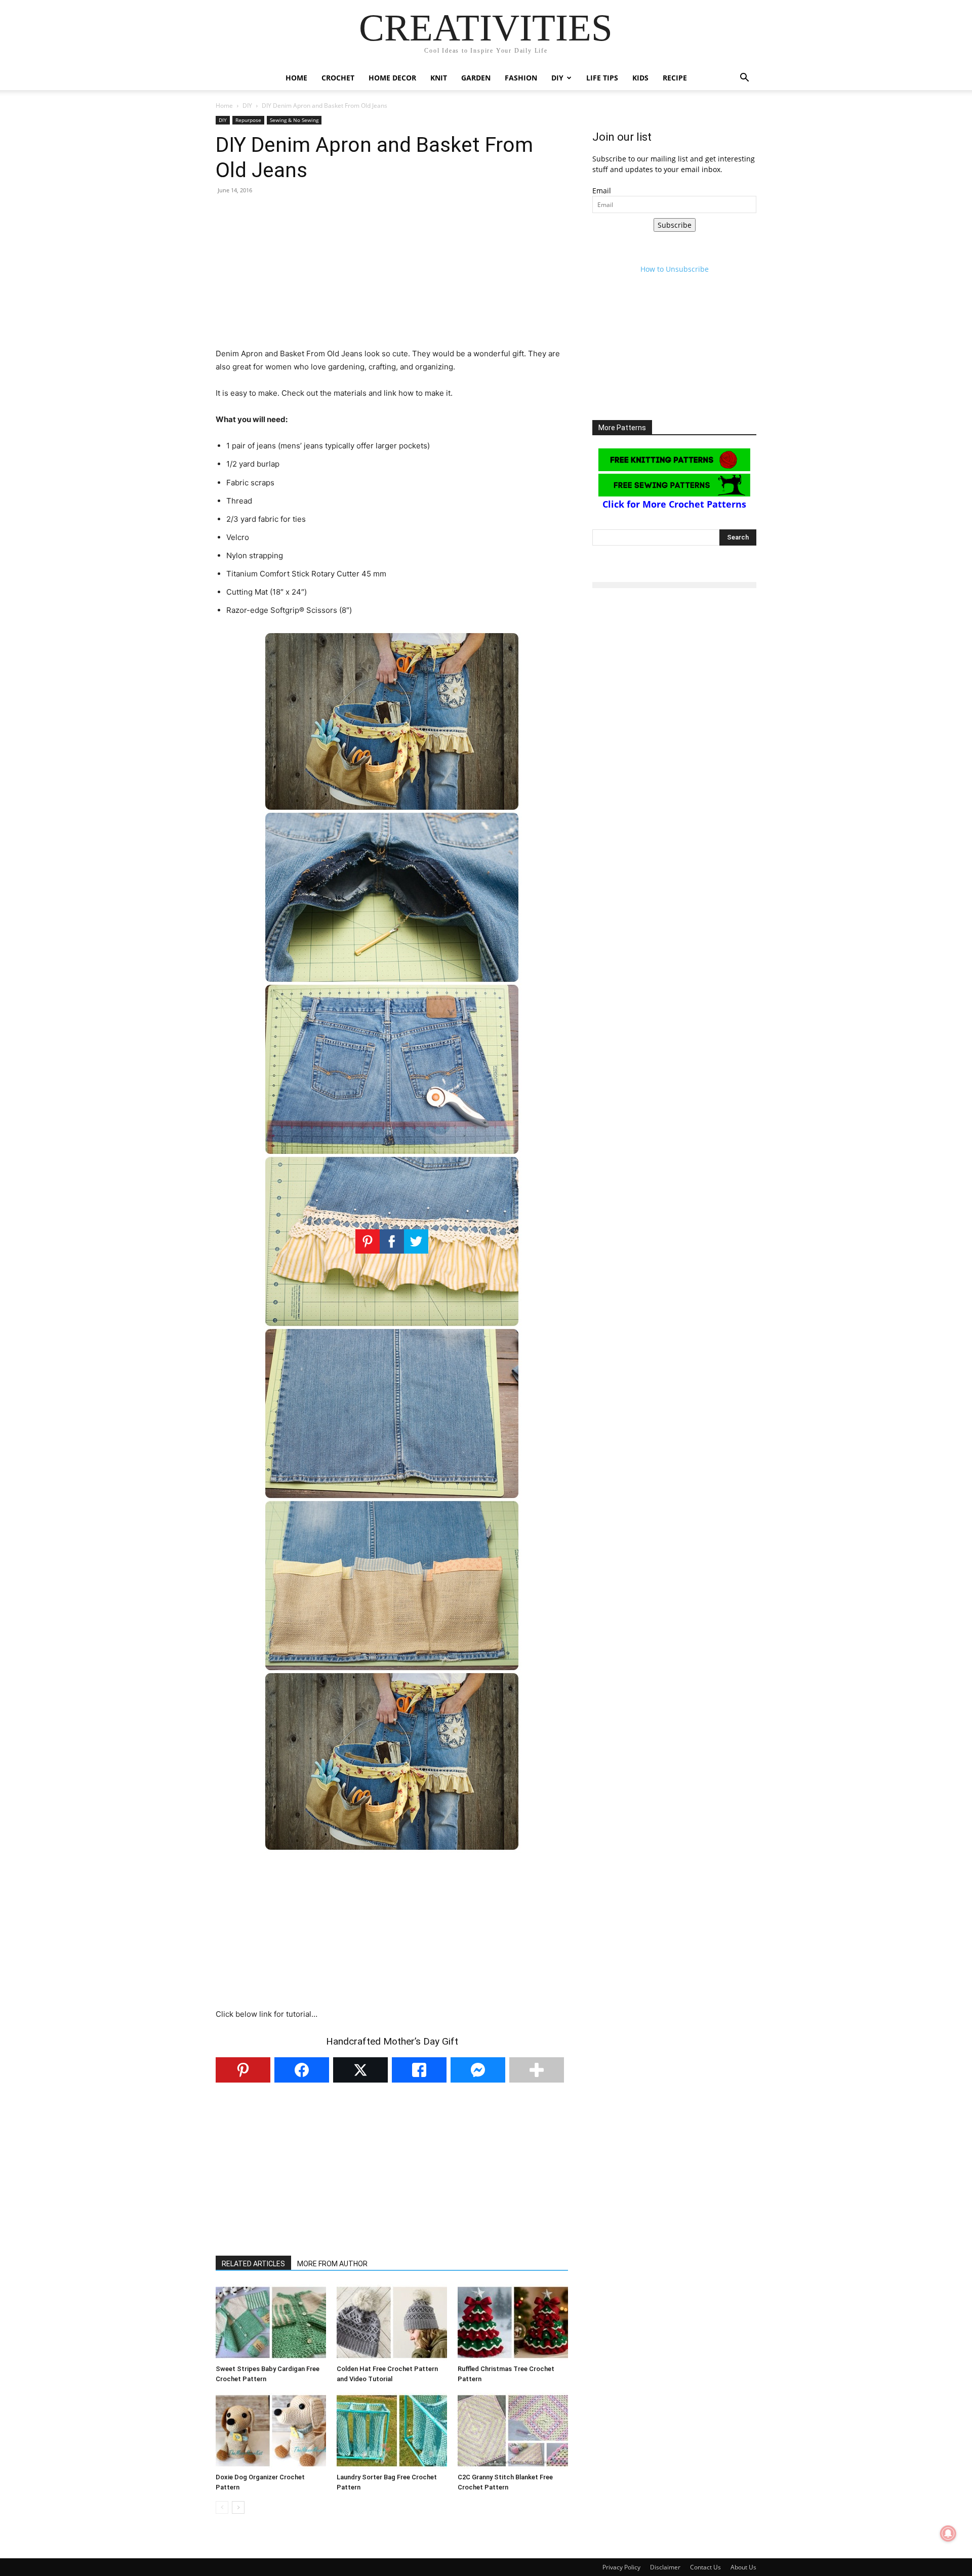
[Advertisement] (392, 276)
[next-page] (238, 2507)
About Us (743, 2567)
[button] (744, 79)
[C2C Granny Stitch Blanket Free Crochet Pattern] (513, 2431)
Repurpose (248, 120)
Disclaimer (665, 2567)
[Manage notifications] (948, 2533)
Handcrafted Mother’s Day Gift (392, 2041)
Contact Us (705, 2567)
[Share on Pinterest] (243, 2070)
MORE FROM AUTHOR (332, 2264)
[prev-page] (222, 2507)
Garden (476, 78)
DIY (557, 78)
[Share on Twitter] (360, 2070)
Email (602, 191)
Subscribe (675, 225)
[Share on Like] (419, 2070)
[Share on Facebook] (302, 2070)
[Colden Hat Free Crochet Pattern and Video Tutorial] (392, 2322)
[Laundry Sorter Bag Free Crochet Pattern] (392, 2431)
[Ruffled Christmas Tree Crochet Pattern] (513, 2322)
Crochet (338, 78)
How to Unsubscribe (675, 269)
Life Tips (602, 78)
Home (296, 78)
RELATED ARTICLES (253, 2264)
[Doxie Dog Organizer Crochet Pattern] (271, 2431)
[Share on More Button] (537, 2070)
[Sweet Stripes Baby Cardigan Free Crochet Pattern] (271, 2322)
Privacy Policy (621, 2567)
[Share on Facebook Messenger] (478, 2070)
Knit (439, 78)
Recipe (675, 78)
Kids (640, 78)
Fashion (521, 78)
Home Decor (392, 78)
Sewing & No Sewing (294, 120)
